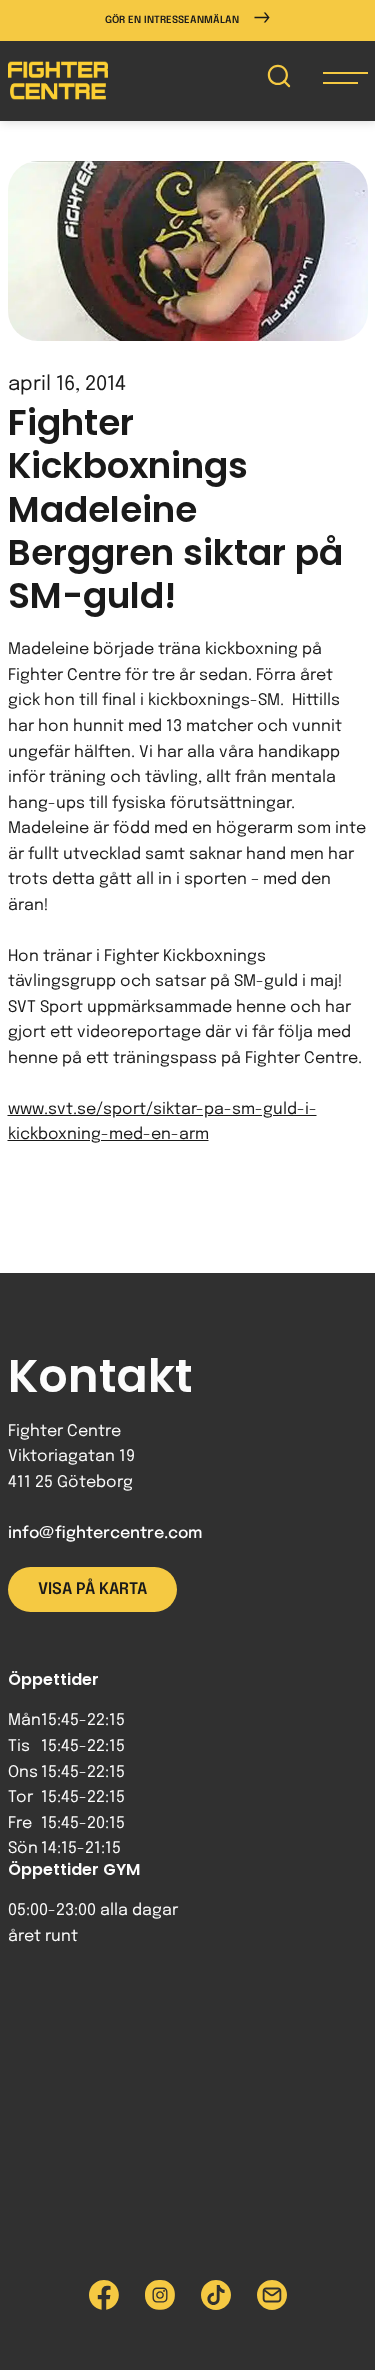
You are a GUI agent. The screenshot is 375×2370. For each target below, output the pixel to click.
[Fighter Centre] (58, 80)
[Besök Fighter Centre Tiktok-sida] (216, 2295)
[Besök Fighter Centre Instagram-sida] (160, 2295)
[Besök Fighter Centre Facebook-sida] (104, 2295)
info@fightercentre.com (105, 1533)
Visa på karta (92, 1589)
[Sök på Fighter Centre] (279, 80)
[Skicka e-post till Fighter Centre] (272, 2295)
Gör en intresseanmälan (172, 20)
